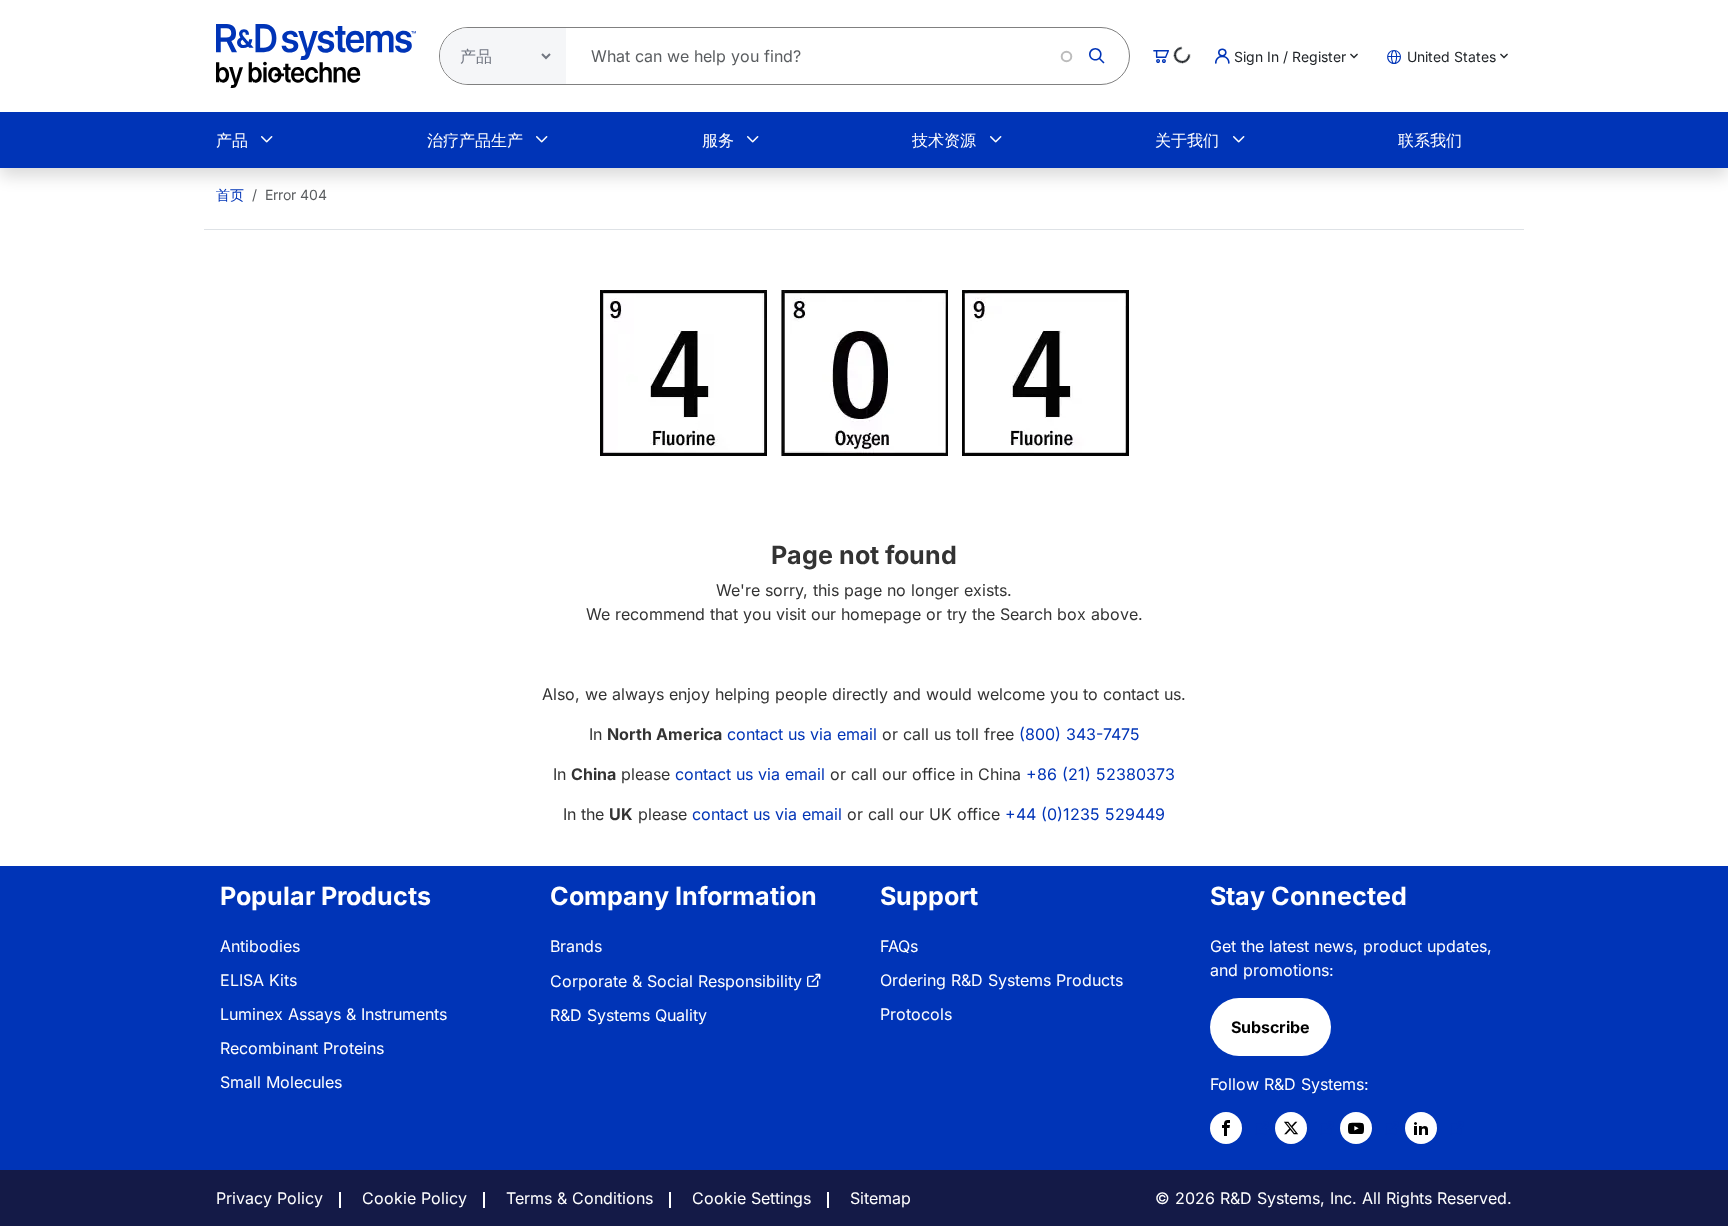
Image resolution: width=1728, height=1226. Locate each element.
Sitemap (880, 1198)
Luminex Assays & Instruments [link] (333, 1014)
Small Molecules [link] (281, 1082)
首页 (230, 194)
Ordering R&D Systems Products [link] (1001, 980)
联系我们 (1430, 140)
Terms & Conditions (579, 1198)
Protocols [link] (916, 1014)
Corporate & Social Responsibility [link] (676, 981)
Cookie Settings (751, 1198)
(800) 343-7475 (1079, 734)
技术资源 (944, 140)
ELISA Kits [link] (258, 980)
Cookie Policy (414, 1198)
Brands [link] (576, 946)
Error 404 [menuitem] (296, 194)
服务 (718, 140)
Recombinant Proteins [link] (302, 1048)
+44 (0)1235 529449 (1085, 814)
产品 (232, 140)
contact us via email (802, 734)
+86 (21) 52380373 (1100, 774)
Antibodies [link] (260, 946)
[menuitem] (230, 194)
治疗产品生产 (475, 140)
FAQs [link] (899, 946)
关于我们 (1187, 140)
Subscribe (1270, 1027)
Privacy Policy (269, 1198)
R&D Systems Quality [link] (628, 1015)
